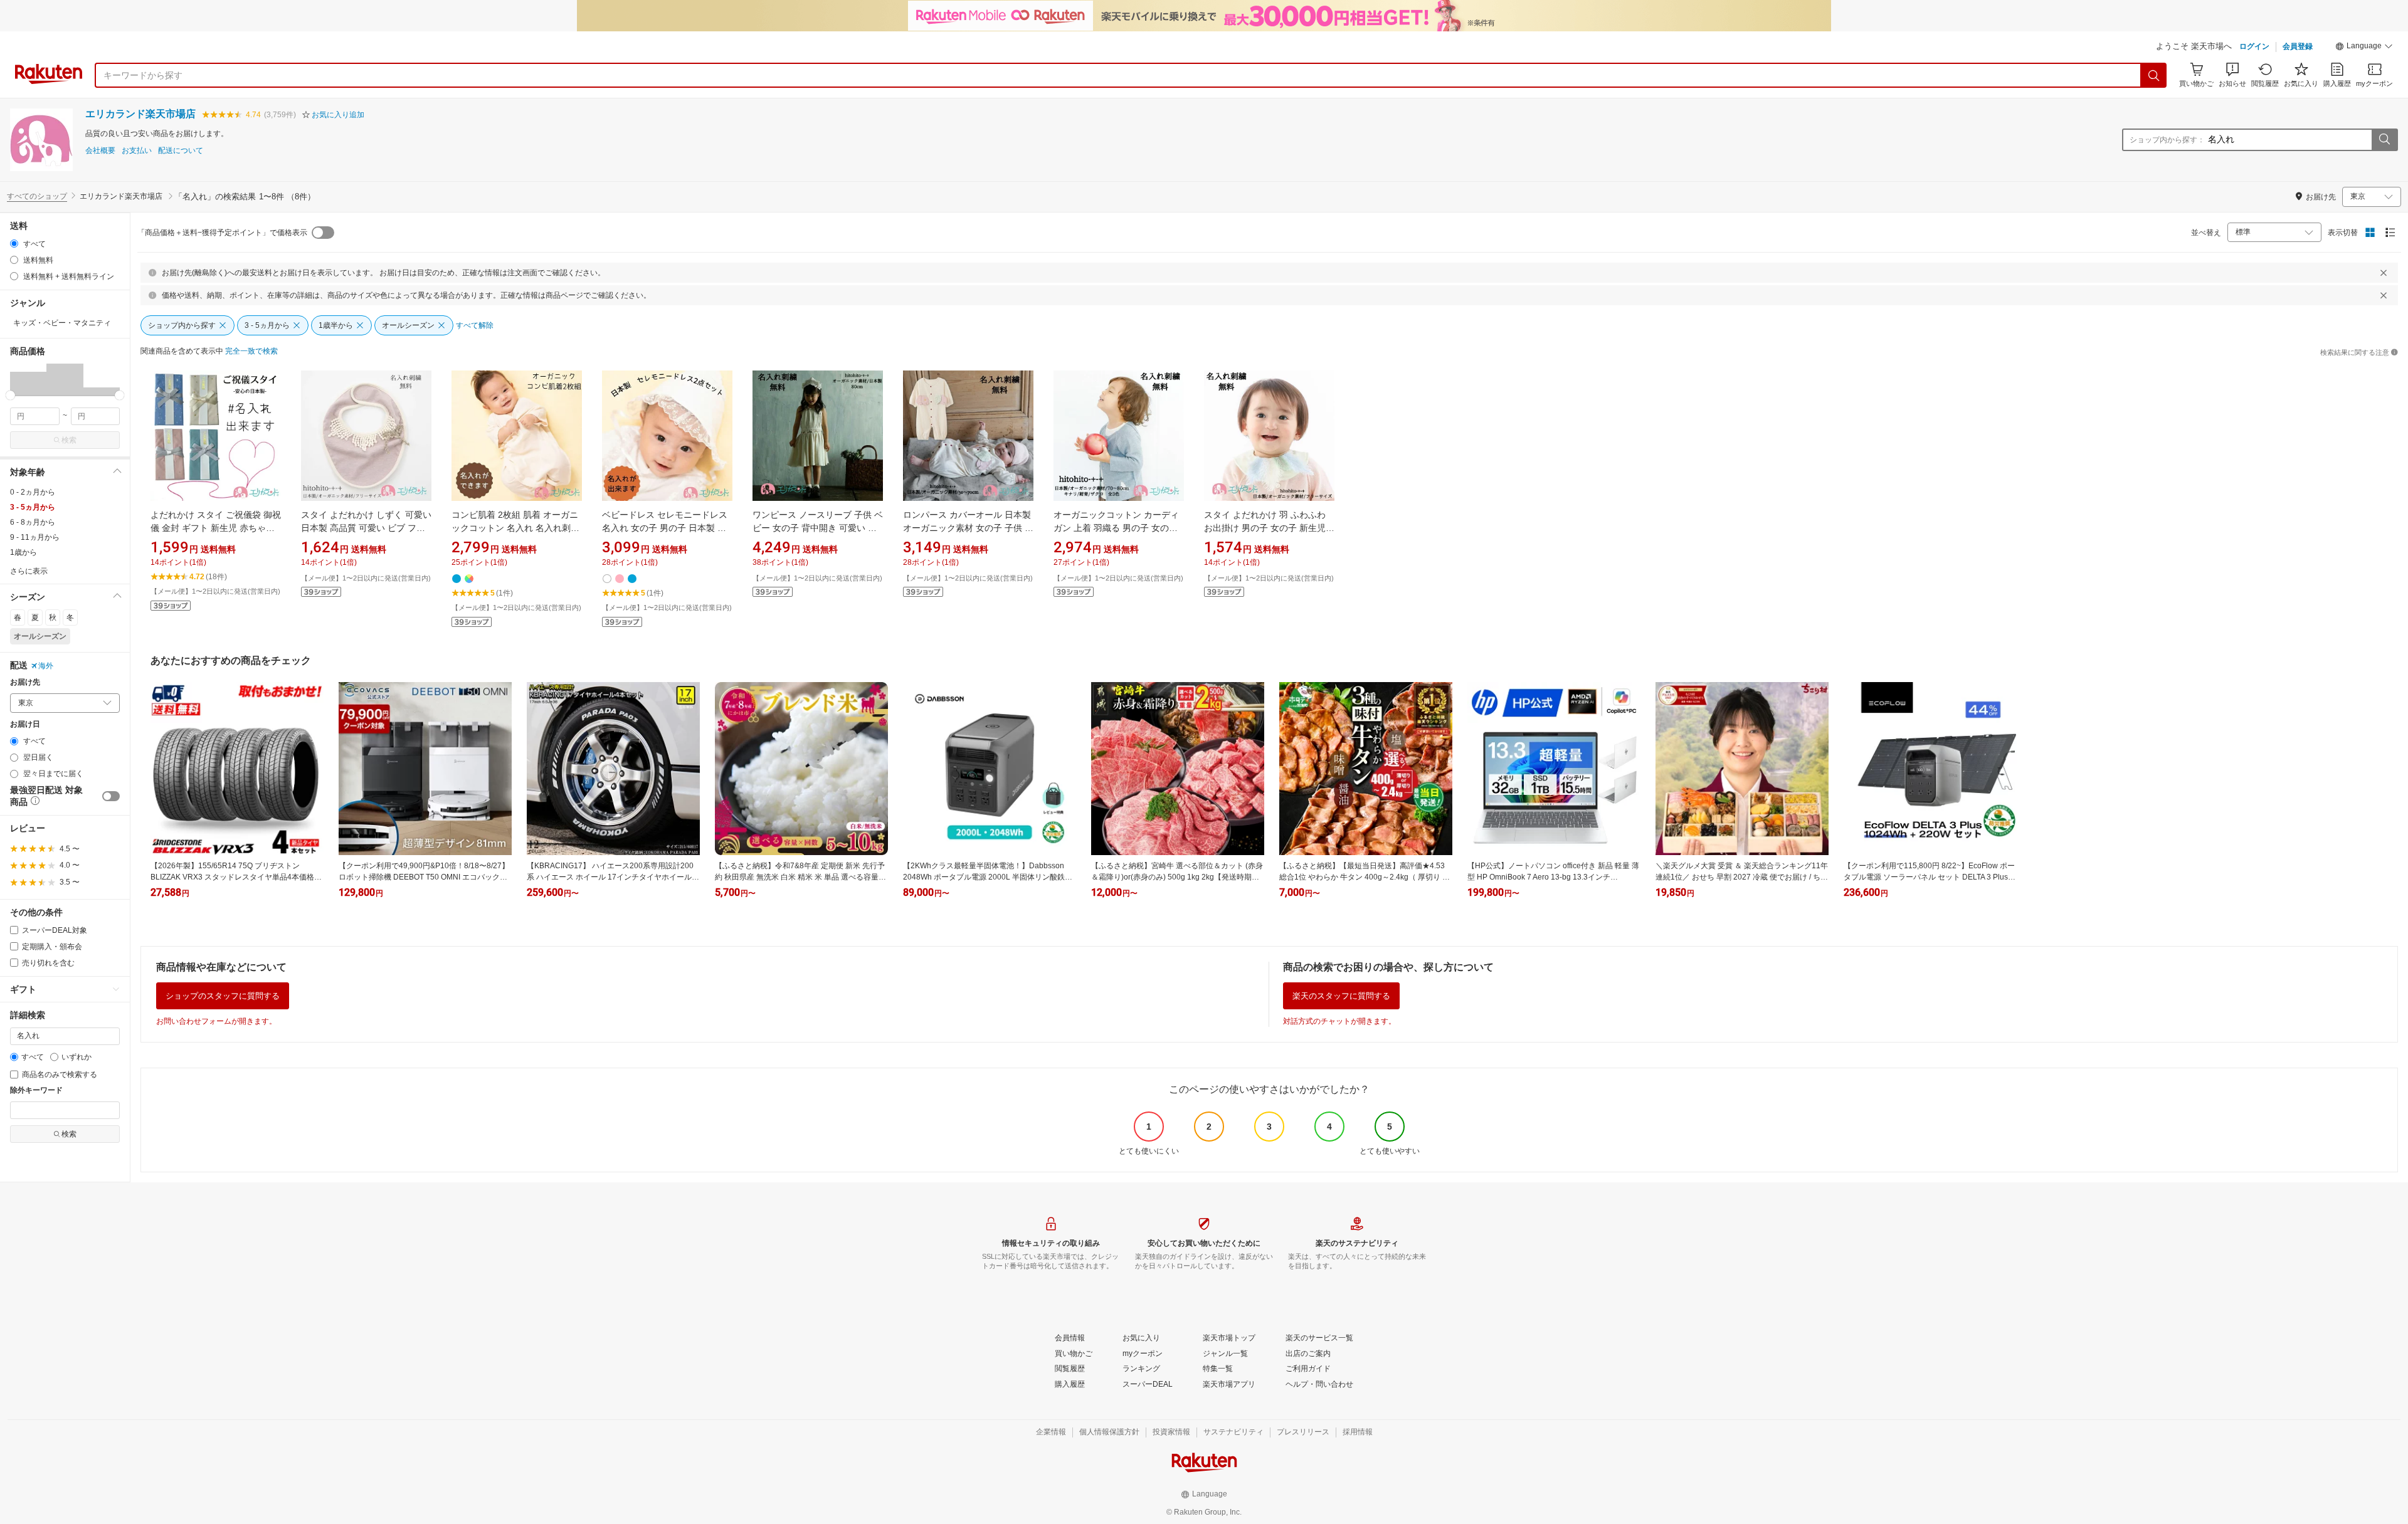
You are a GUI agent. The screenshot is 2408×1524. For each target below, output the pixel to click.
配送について (181, 151)
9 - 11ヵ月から (35, 537)
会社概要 (100, 151)
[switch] (111, 796)
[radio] (14, 244)
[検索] (2154, 75)
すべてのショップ (37, 196)
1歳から (24, 552)
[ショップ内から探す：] (2384, 140)
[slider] (10, 395)
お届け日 (25, 724)
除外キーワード (36, 1090)
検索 (69, 440)
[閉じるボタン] (2384, 273)
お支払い (137, 151)
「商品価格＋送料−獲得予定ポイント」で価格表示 (222, 233)
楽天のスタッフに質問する (1341, 996)
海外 (46, 666)
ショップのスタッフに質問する (223, 996)
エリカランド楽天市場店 (140, 114)
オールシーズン (40, 636)
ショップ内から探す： (2167, 140)
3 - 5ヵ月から (33, 507)
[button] (2364, 48)
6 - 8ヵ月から (33, 522)
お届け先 (25, 682)
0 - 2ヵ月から (33, 492)
